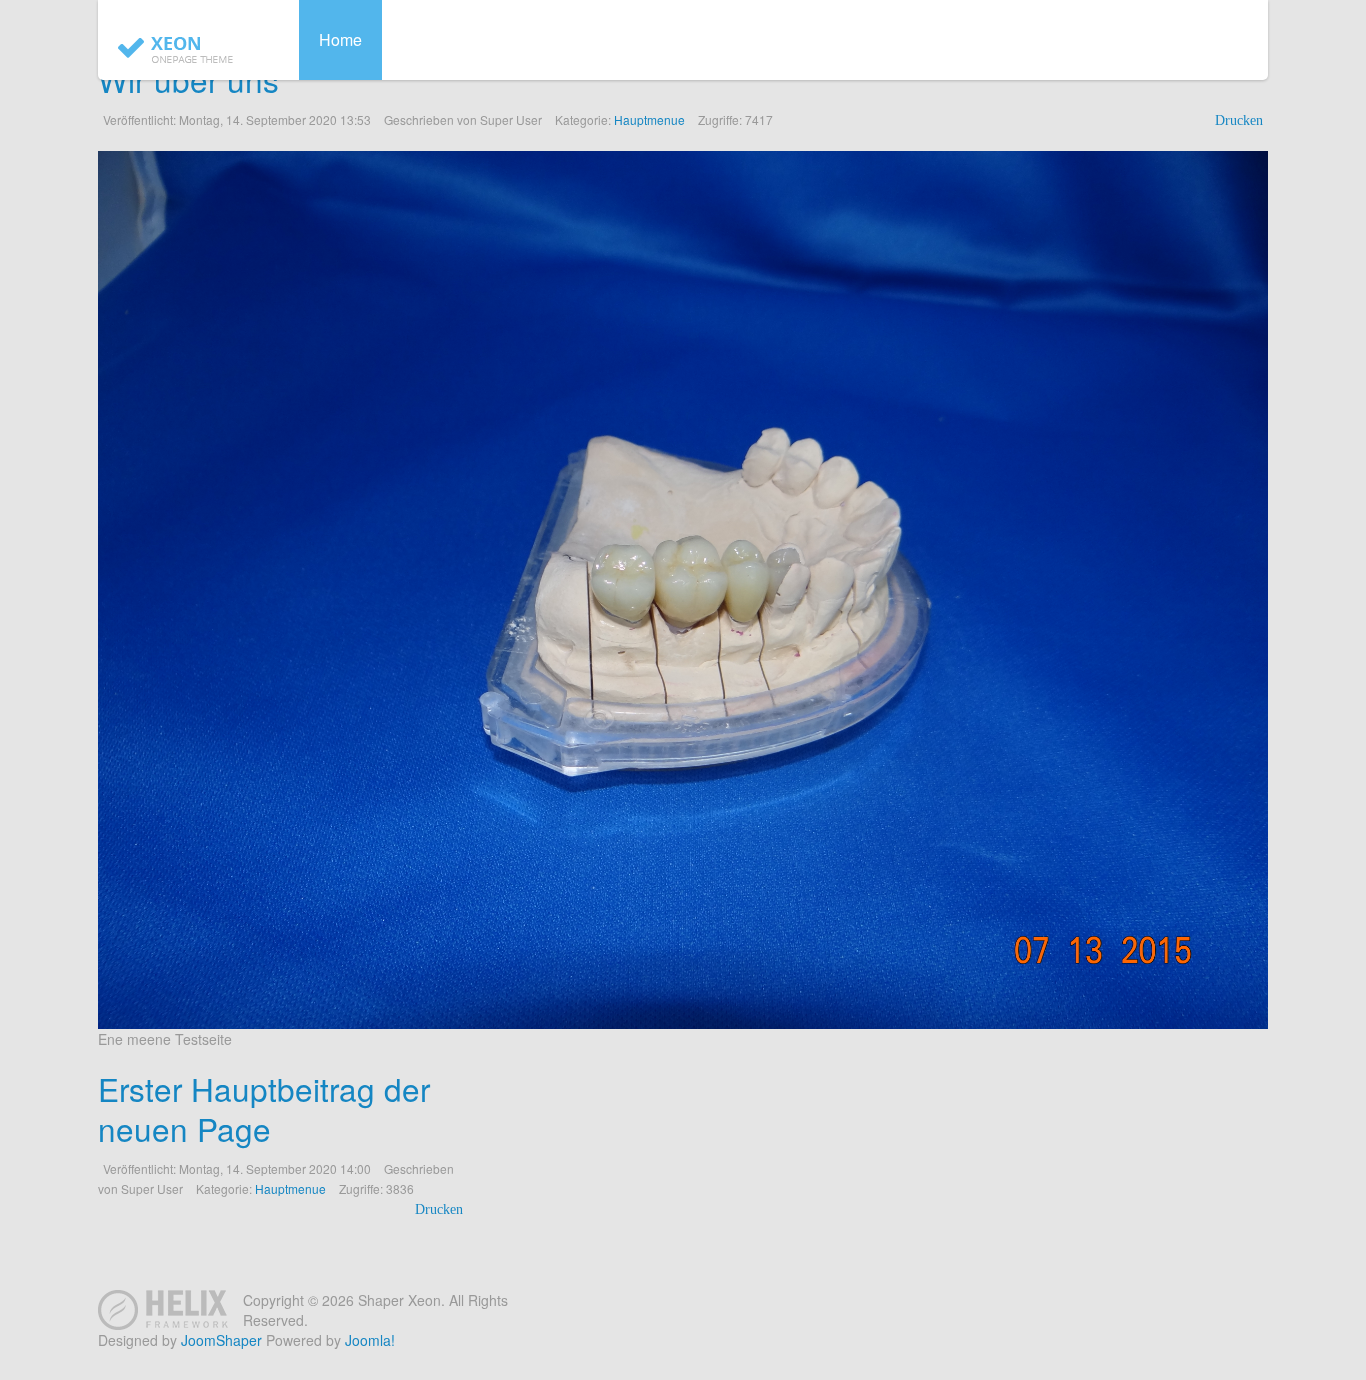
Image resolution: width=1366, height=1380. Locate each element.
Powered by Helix (163, 1310)
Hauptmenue (649, 119)
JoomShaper (221, 1340)
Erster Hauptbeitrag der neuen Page (264, 1108)
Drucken (1239, 120)
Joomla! (370, 1340)
